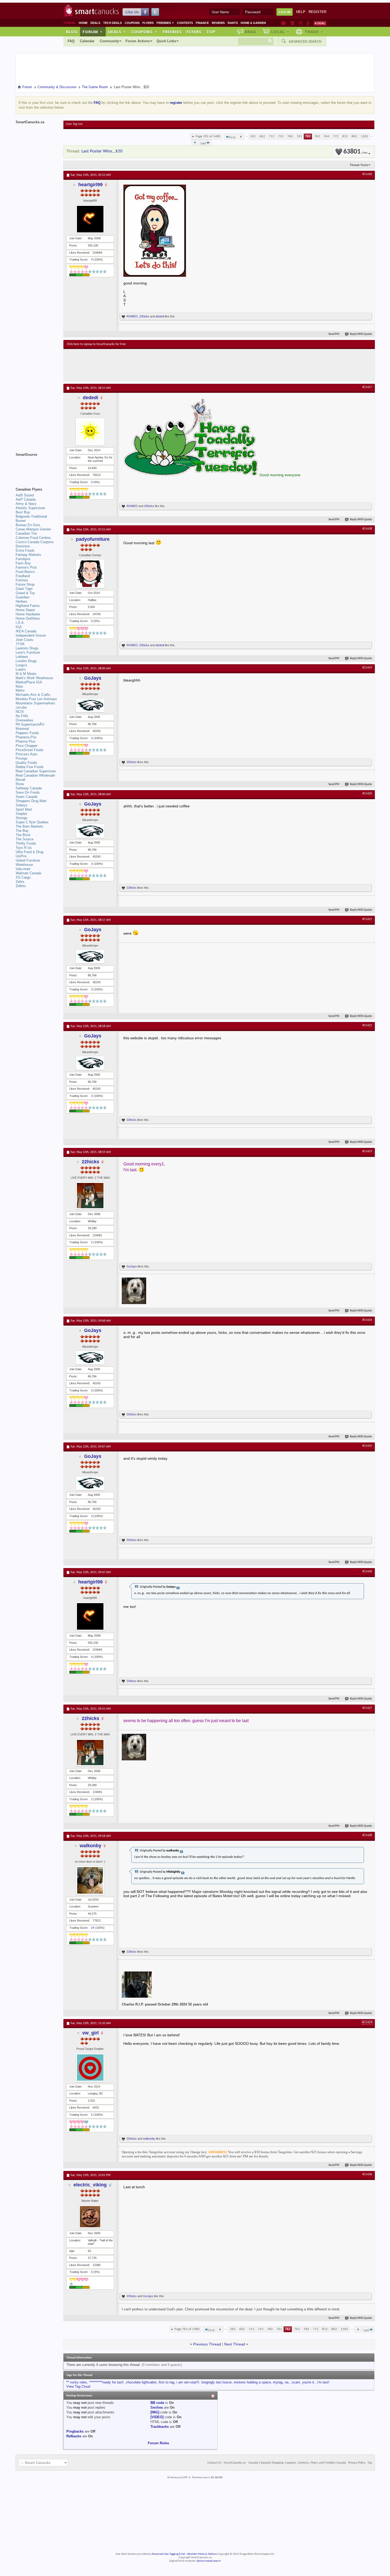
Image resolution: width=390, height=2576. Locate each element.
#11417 (367, 387)
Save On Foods (28, 792)
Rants (233, 23)
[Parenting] (308, 23)
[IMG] (155, 2412)
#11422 (367, 1025)
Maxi (19, 686)
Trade (314, 32)
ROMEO (132, 316)
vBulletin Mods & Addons (202, 2554)
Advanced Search (305, 41)
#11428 (367, 1835)
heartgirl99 (90, 185)
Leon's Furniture (28, 652)
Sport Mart (24, 809)
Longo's (21, 665)
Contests (185, 23)
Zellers (21, 886)
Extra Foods (25, 550)
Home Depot (25, 610)
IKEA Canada (26, 631)
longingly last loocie (216, 2382)
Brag (251, 32)
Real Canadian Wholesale (35, 775)
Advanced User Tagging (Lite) (168, 2554)
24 (93, 1928)
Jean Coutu (24, 640)
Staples (21, 814)
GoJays (93, 678)
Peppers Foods (27, 733)
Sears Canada (27, 797)
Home (83, 23)
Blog (72, 32)
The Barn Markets (29, 826)
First (232, 137)
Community (109, 41)
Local (280, 32)
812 (345, 136)
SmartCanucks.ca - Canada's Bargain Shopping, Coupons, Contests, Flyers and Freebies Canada (285, 2463)
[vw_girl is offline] (90, 2068)
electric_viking (90, 2185)
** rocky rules (77, 2382)
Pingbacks (75, 2431)
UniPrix (21, 856)
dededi (160, 316)
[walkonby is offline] (90, 1880)
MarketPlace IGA (29, 682)
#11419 (367, 668)
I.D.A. (20, 623)
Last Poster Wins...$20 (102, 151)
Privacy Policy (357, 2463)
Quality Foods (26, 763)
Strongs (22, 818)
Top (211, 32)
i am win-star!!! (188, 2382)
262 (253, 136)
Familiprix (23, 559)
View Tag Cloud (78, 2386)
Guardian (23, 597)
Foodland (23, 576)
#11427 (367, 1708)
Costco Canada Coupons (35, 542)
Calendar (87, 41)
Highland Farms (28, 606)
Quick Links (166, 41)
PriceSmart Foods (30, 750)
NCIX (20, 712)
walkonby (90, 1846)
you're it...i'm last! (316, 2382)
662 (262, 136)
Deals (95, 23)
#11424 (367, 1320)
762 (308, 136)
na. (287, 2382)
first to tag (166, 2382)
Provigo (21, 758)
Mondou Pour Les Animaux (36, 699)
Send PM (334, 334)
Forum (93, 32)
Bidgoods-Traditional (31, 516)
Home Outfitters (28, 618)
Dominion (23, 546)
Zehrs (20, 882)
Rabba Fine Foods (30, 767)
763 (317, 136)
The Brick (23, 835)
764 (326, 136)
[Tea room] (284, 23)
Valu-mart (23, 869)
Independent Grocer (31, 635)
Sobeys (21, 805)
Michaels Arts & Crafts (33, 695)
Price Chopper (27, 746)
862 (354, 136)
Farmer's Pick (26, 567)
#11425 (367, 1446)
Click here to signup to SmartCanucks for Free (96, 344)
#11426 (367, 1572)
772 (336, 136)
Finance (202, 23)
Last (203, 143)
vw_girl (90, 2033)
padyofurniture (93, 539)
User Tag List (74, 124)
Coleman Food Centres (33, 538)
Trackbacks (160, 2427)
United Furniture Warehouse (28, 863)
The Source (25, 839)
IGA (19, 627)
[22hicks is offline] (90, 1196)
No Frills (22, 716)
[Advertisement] (164, 365)
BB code (157, 2403)
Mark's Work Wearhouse (34, 678)
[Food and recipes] (300, 23)
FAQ (71, 41)
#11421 (367, 919)
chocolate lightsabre (141, 2382)
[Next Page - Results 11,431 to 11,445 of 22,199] (195, 142)
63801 (355, 152)
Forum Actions (138, 41)
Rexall (20, 780)
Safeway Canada (29, 788)
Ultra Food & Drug (29, 852)
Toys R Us (24, 848)
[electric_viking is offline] (90, 2217)
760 (290, 136)
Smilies (157, 2407)
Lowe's (21, 669)
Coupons (132, 23)
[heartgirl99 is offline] (90, 219)
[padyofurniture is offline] (90, 574)
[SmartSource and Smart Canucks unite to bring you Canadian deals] (37, 466)
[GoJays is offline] (90, 705)
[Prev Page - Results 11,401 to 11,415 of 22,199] (241, 137)
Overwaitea (24, 720)
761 (299, 136)
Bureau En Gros (28, 525)
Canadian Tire (26, 533)
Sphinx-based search (209, 2561)
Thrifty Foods (26, 843)
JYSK (20, 644)
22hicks (144, 316)
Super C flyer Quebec (32, 822)
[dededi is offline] (90, 432)
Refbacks (74, 2436)
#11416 (367, 174)
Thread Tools (359, 165)
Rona (20, 784)
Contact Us (214, 2463)
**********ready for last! (106, 2382)
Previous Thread (207, 2344)
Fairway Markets (28, 555)
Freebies (165, 23)
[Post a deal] (320, 23)
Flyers (148, 23)
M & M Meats (26, 674)
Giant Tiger (24, 589)
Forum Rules (158, 2443)
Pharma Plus (26, 741)
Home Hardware (28, 614)
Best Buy (23, 512)
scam (296, 2382)
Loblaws (22, 657)
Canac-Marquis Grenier (33, 529)
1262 (365, 136)
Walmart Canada (28, 873)
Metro (20, 690)
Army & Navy (26, 504)
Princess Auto (26, 754)
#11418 (367, 529)
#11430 (367, 2174)
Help (301, 12)
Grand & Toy (25, 593)
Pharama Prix (26, 737)
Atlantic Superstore (30, 508)
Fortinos (22, 580)
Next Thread (235, 2344)
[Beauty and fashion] (292, 23)
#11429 (367, 2023)
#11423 (367, 1151)
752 (281, 136)
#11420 (367, 794)
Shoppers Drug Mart (31, 801)
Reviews (218, 23)
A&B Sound (25, 495)
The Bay (22, 831)
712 (272, 136)
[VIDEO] (157, 2417)
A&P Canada (26, 499)
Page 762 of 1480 (208, 136)
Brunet (21, 521)
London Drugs (26, 661)
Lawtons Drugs (27, 648)
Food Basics (25, 572)
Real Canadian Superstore (36, 771)
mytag (278, 2382)
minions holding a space (252, 2382)
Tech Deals (112, 23)
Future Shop (25, 584)
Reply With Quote (361, 334)
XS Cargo (23, 877)
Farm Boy (23, 563)
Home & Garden (253, 23)
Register (317, 12)
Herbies (21, 601)
